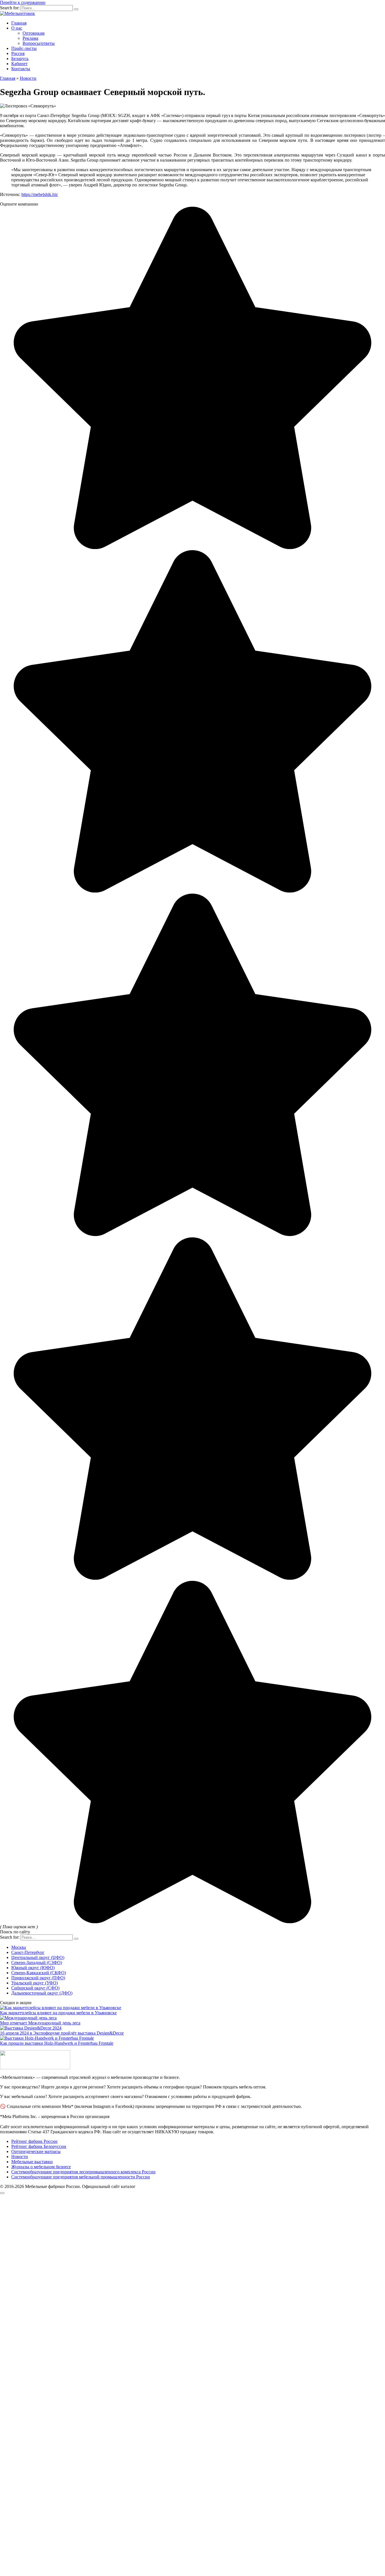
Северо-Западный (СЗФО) (37, 1963)
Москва (19, 1947)
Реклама (30, 38)
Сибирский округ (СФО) (35, 1988)
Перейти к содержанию (23, 2)
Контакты (21, 69)
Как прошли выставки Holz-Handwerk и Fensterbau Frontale (57, 2043)
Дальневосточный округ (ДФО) (42, 1993)
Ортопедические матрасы (36, 2151)
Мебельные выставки (32, 2162)
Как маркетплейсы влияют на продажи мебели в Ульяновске (58, 2013)
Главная (19, 23)
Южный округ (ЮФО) (33, 1968)
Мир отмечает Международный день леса (40, 2023)
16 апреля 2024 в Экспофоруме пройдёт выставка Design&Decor (62, 2033)
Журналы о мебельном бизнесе (41, 2167)
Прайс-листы (24, 48)
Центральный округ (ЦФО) (38, 1957)
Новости (20, 2157)
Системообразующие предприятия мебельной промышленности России (81, 2177)
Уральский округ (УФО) (35, 1983)
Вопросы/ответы (39, 43)
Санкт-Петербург (28, 1952)
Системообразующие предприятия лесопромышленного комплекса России (83, 2172)
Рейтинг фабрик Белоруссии (39, 2146)
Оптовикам (34, 33)
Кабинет (19, 64)
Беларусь (20, 59)
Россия (18, 53)
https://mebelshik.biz (40, 194)
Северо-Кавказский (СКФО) (39, 1973)
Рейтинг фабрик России (34, 2141)
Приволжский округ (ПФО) (38, 1978)
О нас (17, 28)
